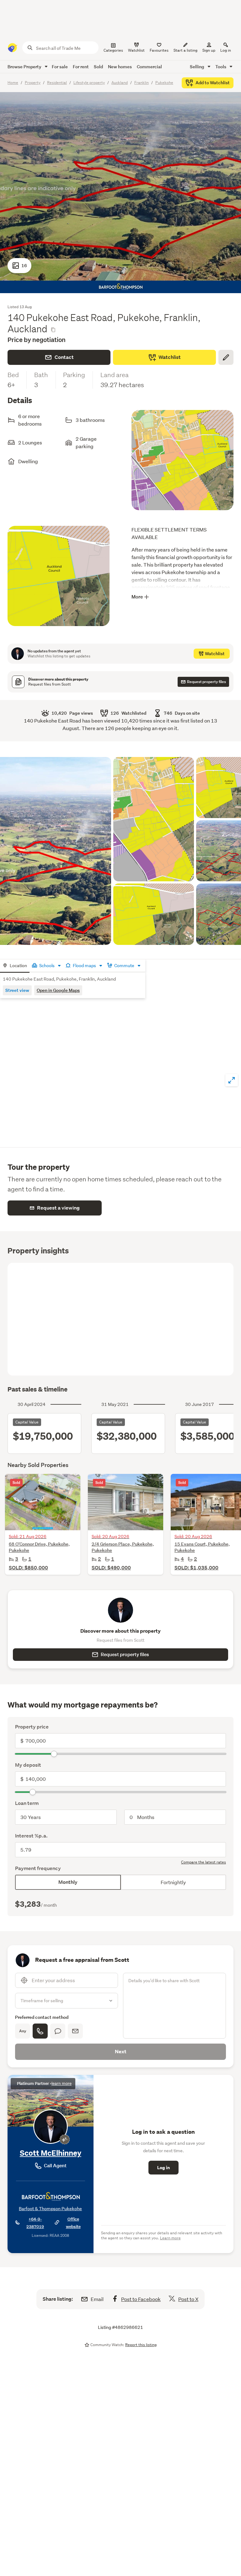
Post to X (188, 2299)
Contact (64, 357)
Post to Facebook (141, 2299)
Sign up (209, 50)
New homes (120, 67)
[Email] (75, 2031)
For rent (81, 67)
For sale (60, 67)
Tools (221, 67)
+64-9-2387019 (35, 2223)
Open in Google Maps (58, 990)
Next (121, 2052)
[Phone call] (40, 2031)
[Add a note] (226, 357)
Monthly (68, 1882)
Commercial (149, 67)
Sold (98, 67)
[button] (59, 581)
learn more (62, 2084)
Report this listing (141, 2345)
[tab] (15, 966)
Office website (73, 2223)
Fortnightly (173, 1882)
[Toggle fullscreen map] (232, 1080)
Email (97, 2299)
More (137, 597)
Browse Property (25, 67)
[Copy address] (53, 330)
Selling (198, 67)
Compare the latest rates (204, 1862)
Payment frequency (38, 1868)
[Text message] (58, 2031)
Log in (226, 50)
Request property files (125, 1654)
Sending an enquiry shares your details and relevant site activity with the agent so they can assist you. (162, 2235)
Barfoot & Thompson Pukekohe (50, 2209)
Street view (17, 990)
